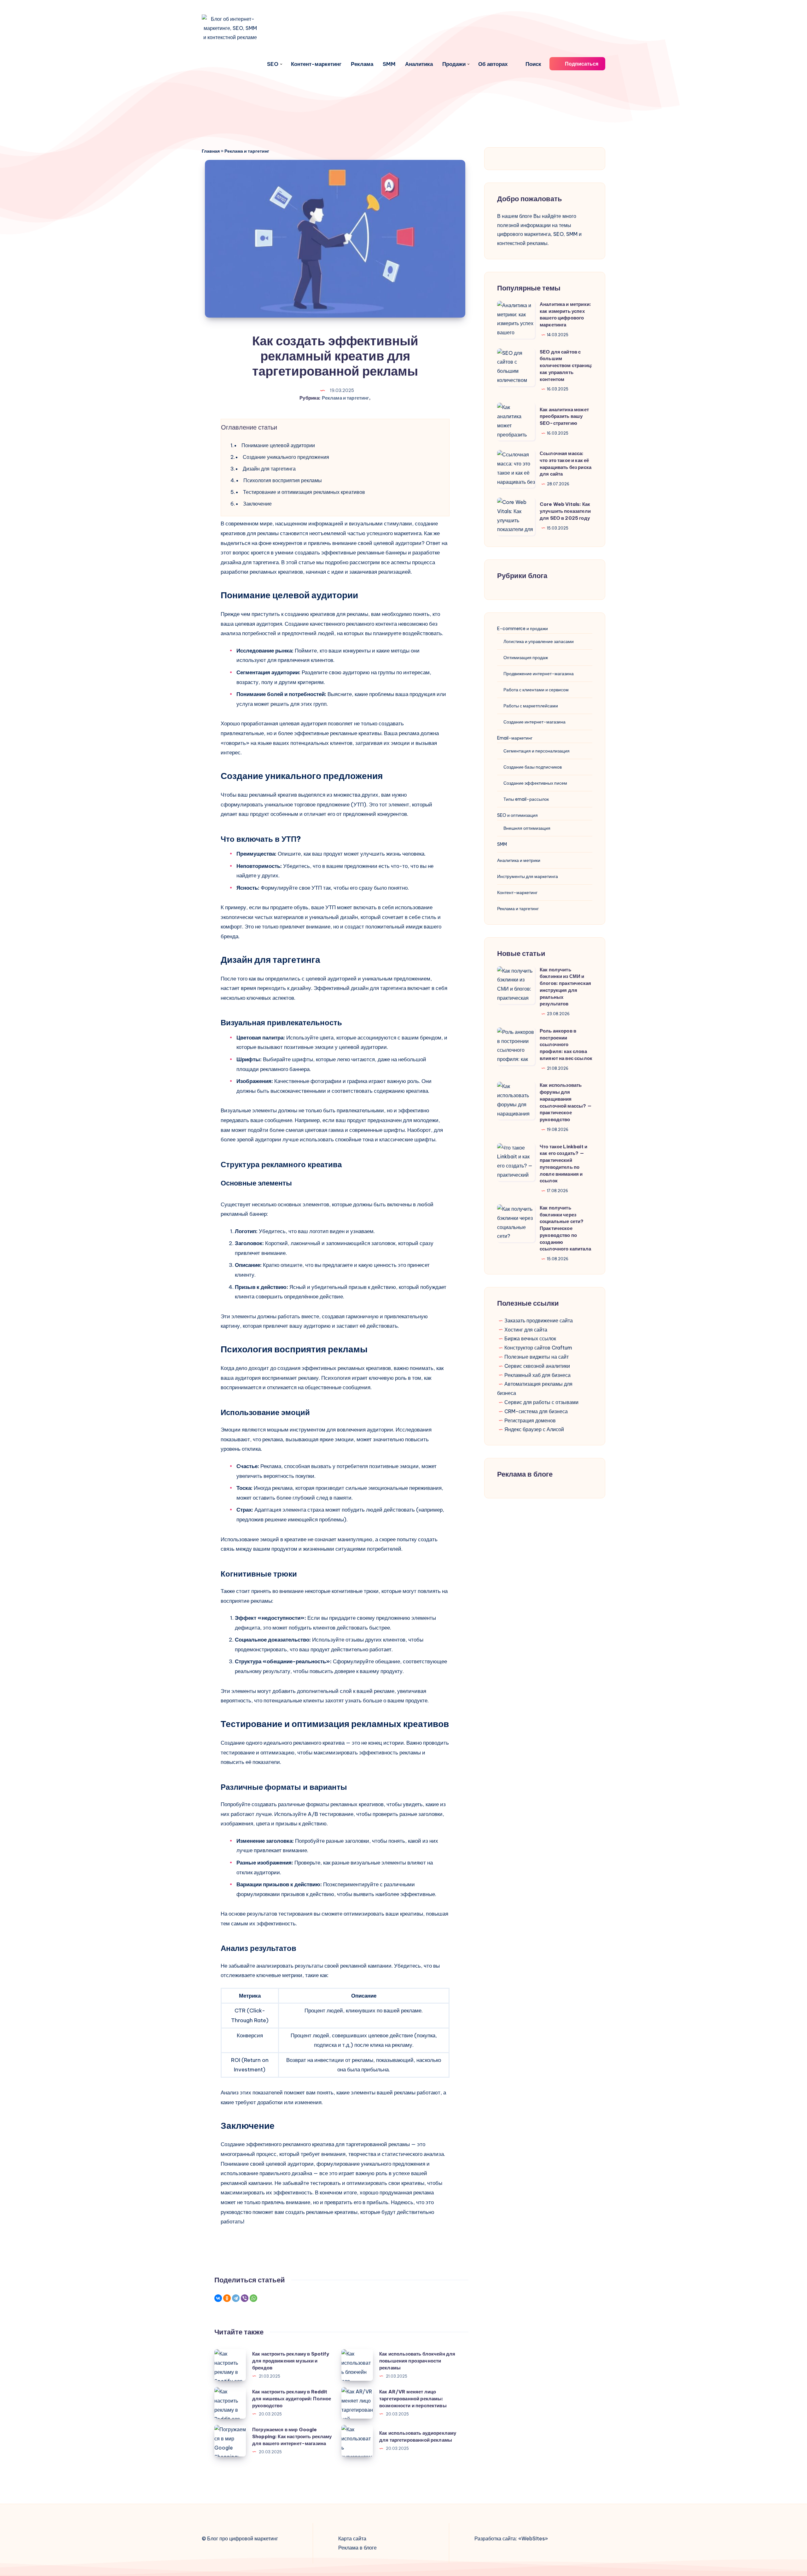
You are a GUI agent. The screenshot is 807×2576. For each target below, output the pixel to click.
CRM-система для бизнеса (536, 1411)
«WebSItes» (533, 2538)
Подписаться (581, 64)
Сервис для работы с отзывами (541, 1402)
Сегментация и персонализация (537, 751)
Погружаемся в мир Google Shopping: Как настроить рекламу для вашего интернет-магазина (292, 2436)
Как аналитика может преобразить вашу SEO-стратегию (564, 416)
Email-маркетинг (515, 738)
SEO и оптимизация (517, 815)
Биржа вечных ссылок (530, 1338)
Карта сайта (352, 2538)
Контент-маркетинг (316, 64)
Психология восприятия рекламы (283, 480)
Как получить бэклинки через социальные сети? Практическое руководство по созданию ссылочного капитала (565, 1228)
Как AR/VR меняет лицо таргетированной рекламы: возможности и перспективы (413, 2399)
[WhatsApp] (253, 2298)
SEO (273, 64)
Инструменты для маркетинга (528, 876)
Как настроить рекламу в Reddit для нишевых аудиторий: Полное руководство (292, 2399)
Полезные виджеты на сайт (537, 1357)
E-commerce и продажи (523, 629)
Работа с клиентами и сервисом (536, 690)
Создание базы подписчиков (533, 767)
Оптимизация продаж (526, 658)
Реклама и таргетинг (247, 151)
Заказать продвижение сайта (539, 1320)
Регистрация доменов (530, 1420)
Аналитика (419, 64)
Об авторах (493, 64)
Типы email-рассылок (526, 799)
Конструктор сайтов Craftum (538, 1348)
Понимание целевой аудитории (278, 445)
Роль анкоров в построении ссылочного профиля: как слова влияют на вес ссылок (566, 1045)
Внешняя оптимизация (527, 828)
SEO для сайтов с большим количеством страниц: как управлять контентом (566, 366)
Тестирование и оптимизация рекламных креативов (304, 492)
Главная (211, 151)
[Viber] (245, 2298)
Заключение (257, 504)
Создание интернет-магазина (534, 722)
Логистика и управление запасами (539, 641)
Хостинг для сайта (526, 1330)
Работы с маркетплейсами (531, 706)
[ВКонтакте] (218, 2298)
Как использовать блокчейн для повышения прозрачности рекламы (417, 2361)
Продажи (454, 64)
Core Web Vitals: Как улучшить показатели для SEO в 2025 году (565, 511)
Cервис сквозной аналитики (537, 1366)
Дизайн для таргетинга (269, 469)
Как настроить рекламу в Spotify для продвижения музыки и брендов (291, 2361)
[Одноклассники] (227, 2298)
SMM (389, 64)
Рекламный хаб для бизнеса (537, 1375)
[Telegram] (236, 2298)
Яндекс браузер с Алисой (534, 1429)
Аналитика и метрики (519, 860)
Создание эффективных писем (535, 783)
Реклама (362, 64)
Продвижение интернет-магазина (539, 674)
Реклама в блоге (357, 2548)
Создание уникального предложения (286, 457)
